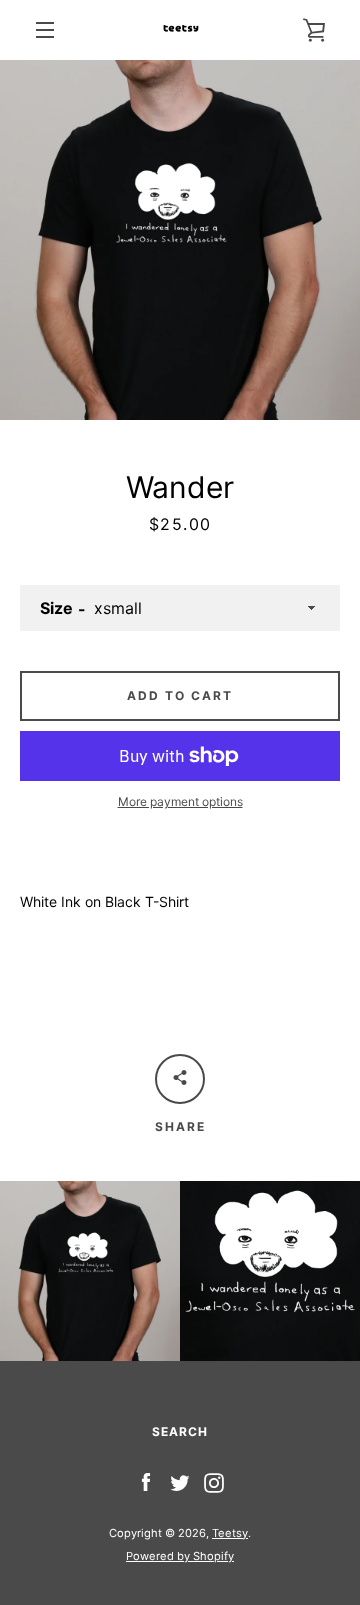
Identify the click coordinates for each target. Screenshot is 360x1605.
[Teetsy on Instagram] (214, 1481)
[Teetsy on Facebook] (146, 1481)
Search (180, 1431)
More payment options (180, 801)
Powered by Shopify (180, 1556)
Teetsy (230, 1533)
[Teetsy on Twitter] (180, 1481)
